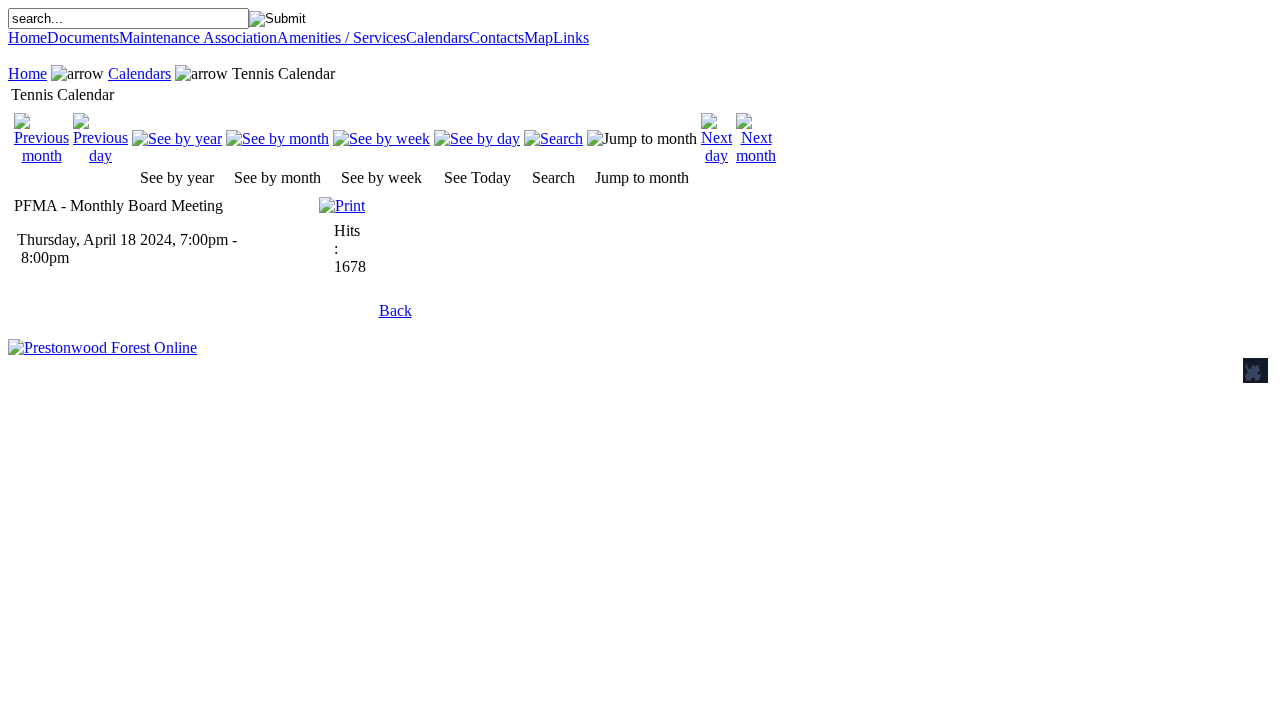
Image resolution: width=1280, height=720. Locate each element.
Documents (83, 37)
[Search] (553, 138)
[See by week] (381, 138)
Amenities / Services (341, 37)
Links (571, 37)
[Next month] (756, 155)
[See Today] (477, 138)
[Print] (342, 200)
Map (538, 37)
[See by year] (177, 138)
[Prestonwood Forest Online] (102, 347)
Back (395, 310)
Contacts (496, 37)
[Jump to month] (642, 138)
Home (27, 37)
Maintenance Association (198, 37)
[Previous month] (41, 155)
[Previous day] (100, 155)
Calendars (437, 37)
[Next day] (716, 155)
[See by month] (277, 138)
